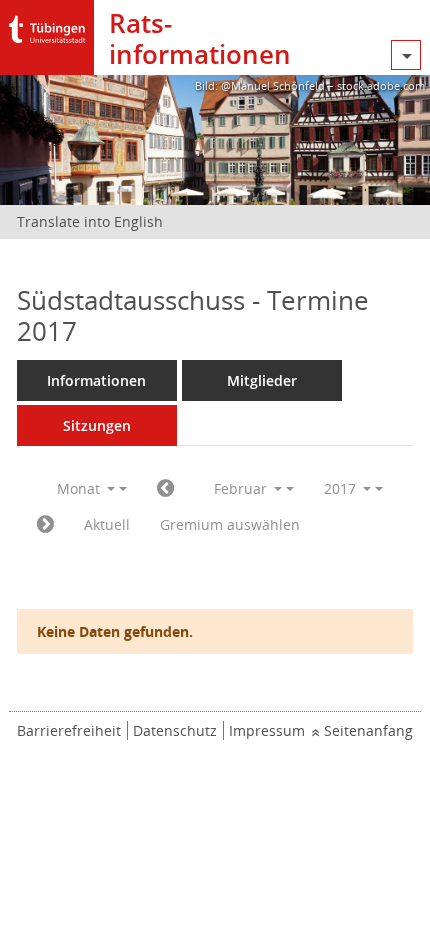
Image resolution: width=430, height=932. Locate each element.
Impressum (267, 730)
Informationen (96, 380)
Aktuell (107, 524)
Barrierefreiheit (69, 730)
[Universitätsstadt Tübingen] (47, 24)
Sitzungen (97, 425)
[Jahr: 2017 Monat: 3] (45, 525)
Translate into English (90, 221)
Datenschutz (175, 730)
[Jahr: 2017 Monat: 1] (165, 489)
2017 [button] (342, 488)
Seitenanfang (368, 730)
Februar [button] (242, 488)
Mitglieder (262, 380)
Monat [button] (80, 488)
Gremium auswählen (230, 524)
